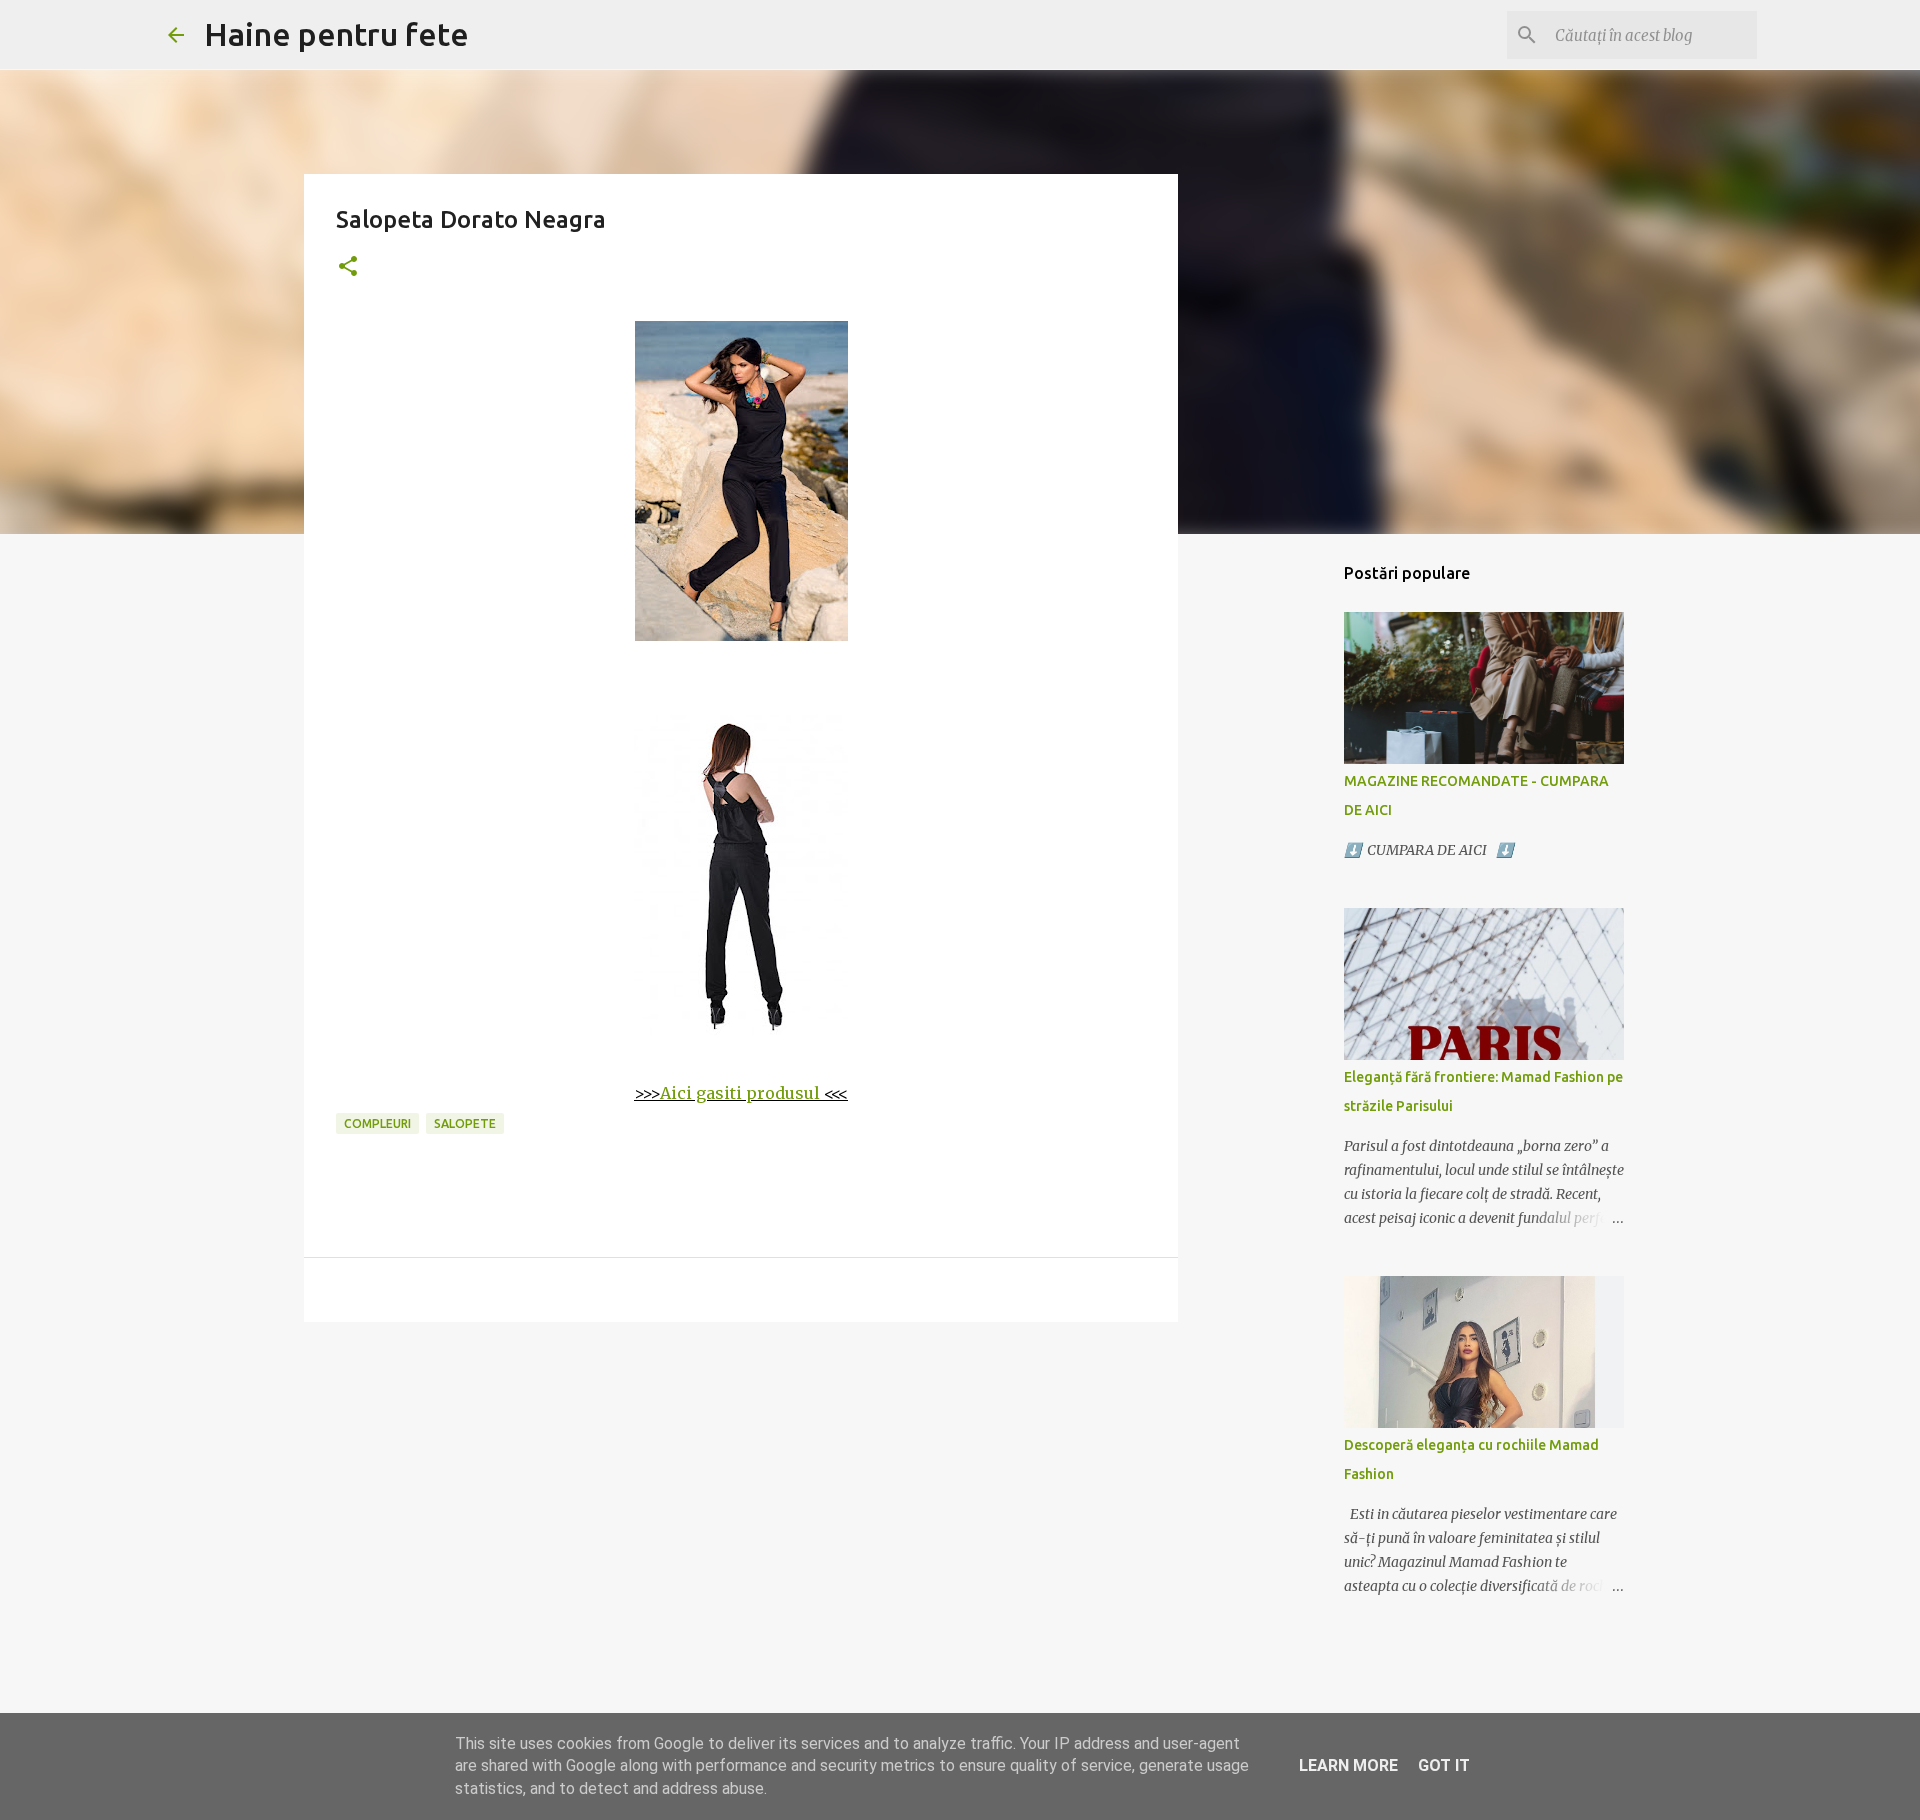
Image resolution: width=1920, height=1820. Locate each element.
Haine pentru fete (336, 34)
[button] (348, 267)
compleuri (377, 1123)
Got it (1444, 1765)
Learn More (1348, 1765)
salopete (465, 1123)
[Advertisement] (741, 1492)
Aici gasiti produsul (740, 1093)
